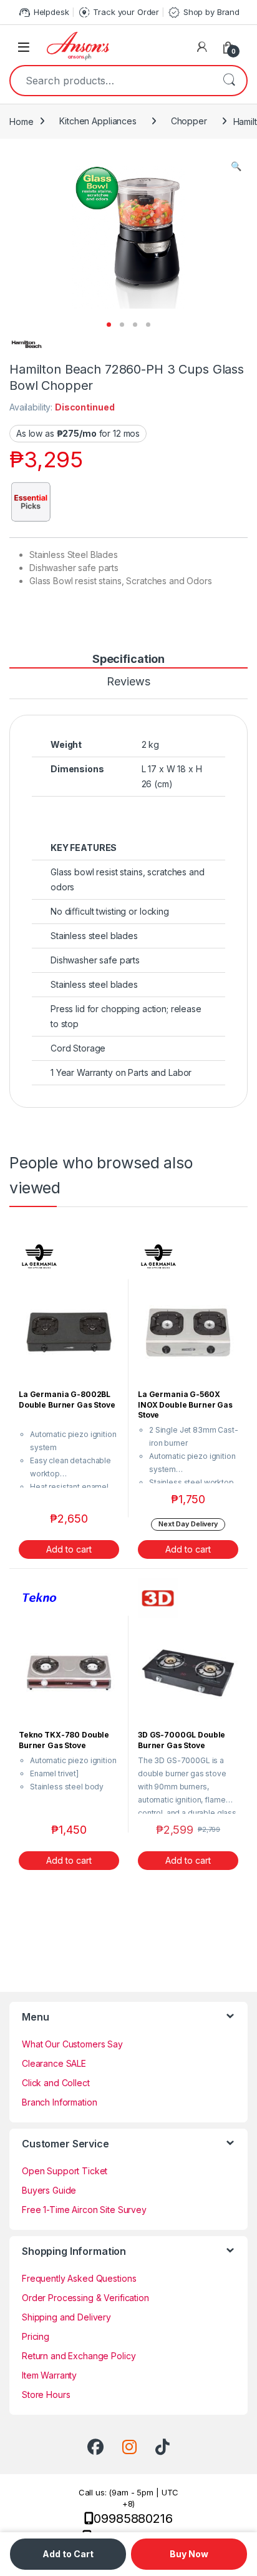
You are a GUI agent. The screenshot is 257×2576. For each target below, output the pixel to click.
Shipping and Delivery (66, 2317)
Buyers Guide (49, 2190)
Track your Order (119, 12)
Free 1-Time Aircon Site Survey (84, 2210)
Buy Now (189, 2554)
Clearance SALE (54, 2063)
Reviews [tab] (128, 682)
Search (229, 81)
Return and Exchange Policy (79, 2356)
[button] (236, 166)
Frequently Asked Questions (79, 2278)
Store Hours (46, 2394)
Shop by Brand (203, 12)
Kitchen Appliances (98, 121)
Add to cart (69, 1549)
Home (21, 121)
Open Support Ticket (65, 2171)
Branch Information (59, 2102)
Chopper (189, 121)
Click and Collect (56, 2083)
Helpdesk (43, 12)
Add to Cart (68, 2554)
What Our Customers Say (72, 2044)
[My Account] (202, 47)
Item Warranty (49, 2375)
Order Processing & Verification (85, 2298)
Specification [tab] (128, 659)
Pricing (36, 2336)
